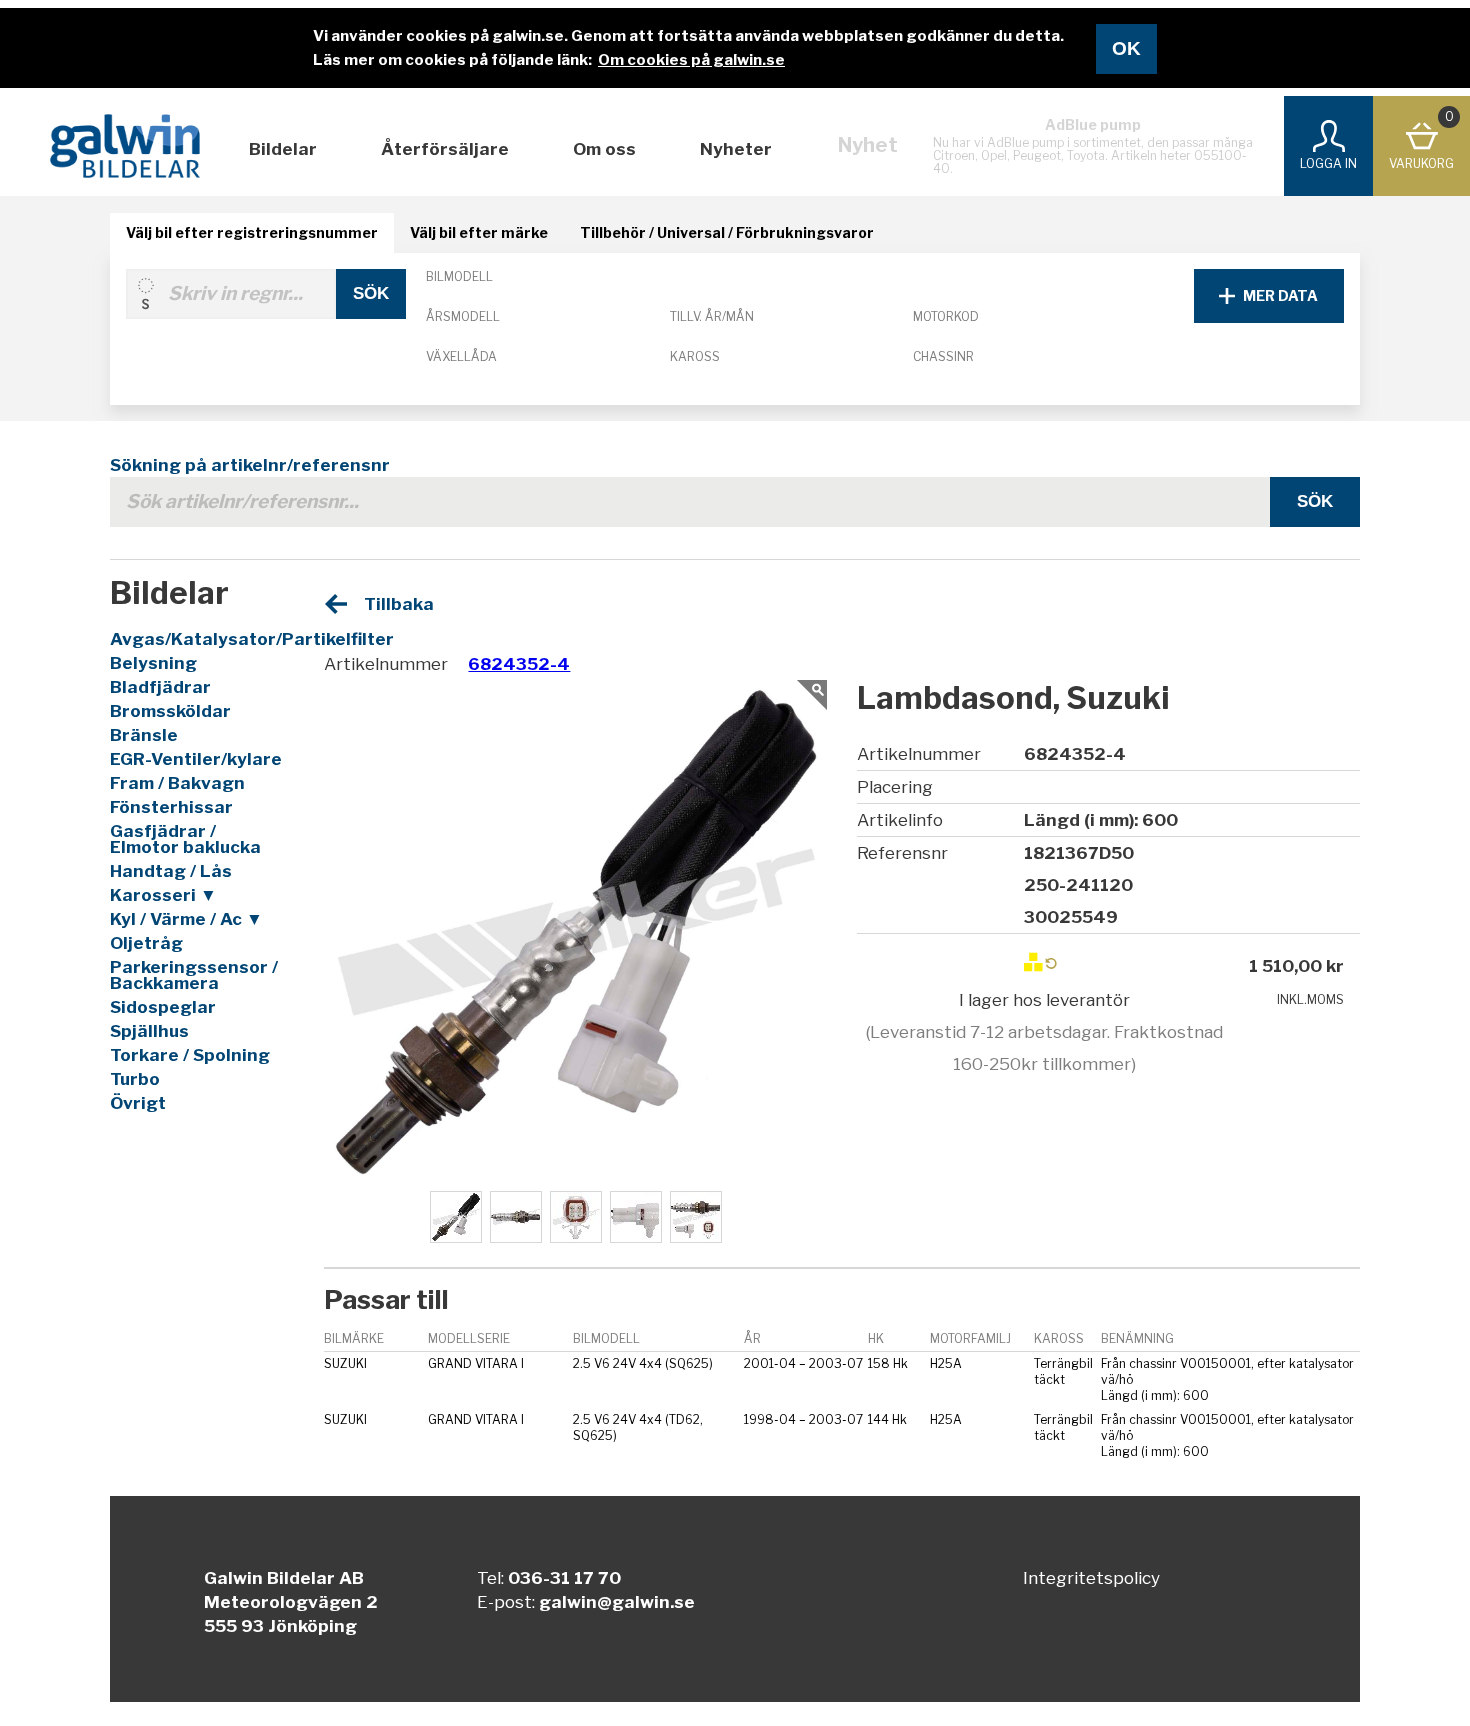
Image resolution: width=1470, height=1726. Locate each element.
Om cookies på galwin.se (691, 60)
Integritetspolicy (1091, 1578)
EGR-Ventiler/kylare (196, 759)
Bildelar (283, 149)
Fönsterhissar (171, 807)
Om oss (604, 149)
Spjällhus (149, 1031)
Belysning (153, 663)
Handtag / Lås (171, 871)
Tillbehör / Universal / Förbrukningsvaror (727, 232)
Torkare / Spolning (190, 1055)
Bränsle (144, 735)
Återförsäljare (445, 149)
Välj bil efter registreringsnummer (252, 232)
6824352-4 (519, 664)
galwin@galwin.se (617, 1602)
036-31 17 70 (564, 1578)
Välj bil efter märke (479, 232)
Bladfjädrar (160, 687)
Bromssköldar (170, 711)
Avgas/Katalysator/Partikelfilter (199, 639)
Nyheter (736, 149)
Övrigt (138, 1103)
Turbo (135, 1079)
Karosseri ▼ (163, 895)
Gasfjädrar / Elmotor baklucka (185, 839)
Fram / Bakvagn (177, 783)
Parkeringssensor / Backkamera (194, 975)
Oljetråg (146, 943)
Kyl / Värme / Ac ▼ (186, 919)
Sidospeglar (163, 1007)
